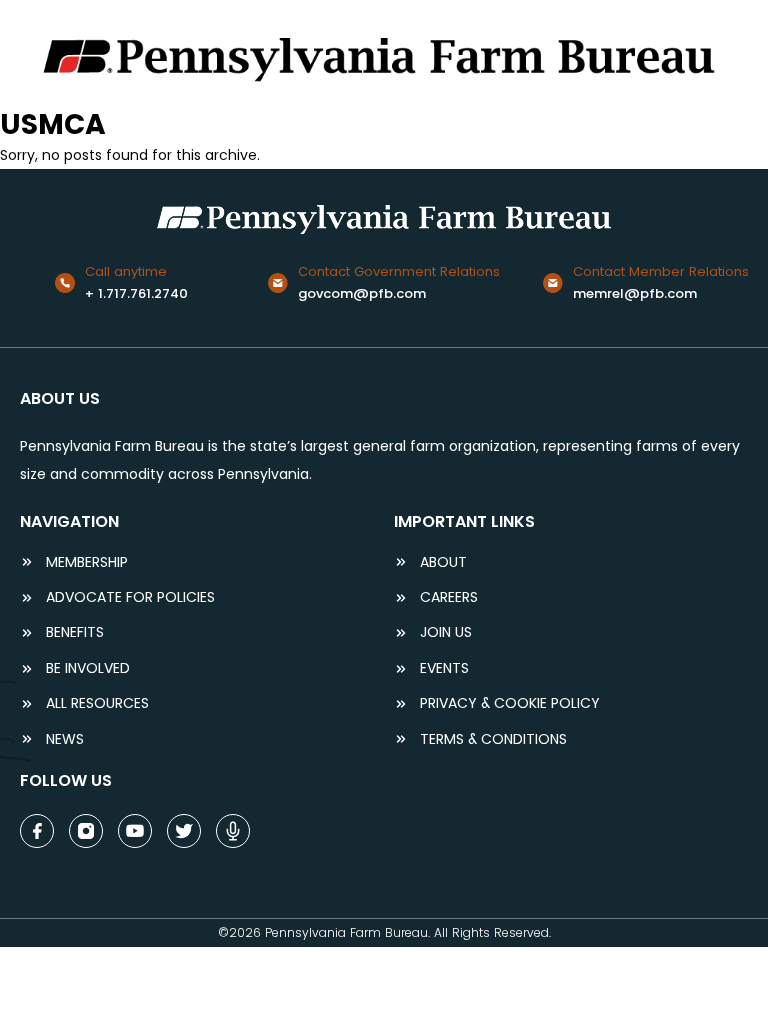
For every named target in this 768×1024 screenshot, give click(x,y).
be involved (88, 668)
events (444, 668)
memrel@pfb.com (635, 293)
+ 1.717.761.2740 (136, 293)
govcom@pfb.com (362, 293)
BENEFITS (75, 632)
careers (449, 597)
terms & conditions (493, 739)
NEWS (65, 739)
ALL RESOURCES (97, 703)
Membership (87, 562)
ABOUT (443, 562)
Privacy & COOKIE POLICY (510, 703)
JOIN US (446, 632)
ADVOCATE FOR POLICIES (130, 597)
